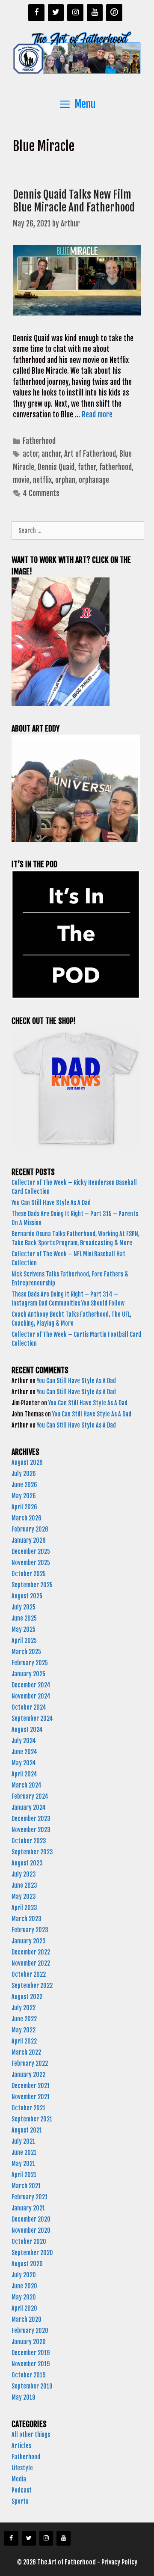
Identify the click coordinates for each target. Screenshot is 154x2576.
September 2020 (32, 2253)
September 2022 (32, 1986)
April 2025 (24, 1640)
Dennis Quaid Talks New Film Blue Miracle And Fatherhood (74, 201)
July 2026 (24, 1474)
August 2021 (27, 2130)
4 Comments (41, 493)
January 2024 (29, 1807)
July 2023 (24, 1874)
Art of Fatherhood (90, 454)
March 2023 (27, 1919)
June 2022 (24, 2019)
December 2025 (31, 1551)
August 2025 (27, 1596)
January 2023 (29, 1941)
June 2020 (24, 2286)
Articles (21, 2446)
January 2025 (28, 1674)
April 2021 (24, 2175)
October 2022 (29, 1974)
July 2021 (23, 2141)
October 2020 (29, 2241)
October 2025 (29, 1574)
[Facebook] (36, 13)
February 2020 (30, 2331)
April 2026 (24, 1507)
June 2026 (24, 1485)
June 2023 (24, 1885)
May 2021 (23, 2164)
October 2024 (29, 1707)
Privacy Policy (119, 2562)
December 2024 (31, 1685)
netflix (42, 480)
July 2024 (24, 1741)
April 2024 (24, 1774)
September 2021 (32, 2119)
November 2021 (31, 2097)
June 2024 (24, 1752)
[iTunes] (114, 13)
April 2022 (24, 2041)
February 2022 (30, 2063)
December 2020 (31, 2219)
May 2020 (24, 2297)
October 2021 (28, 2108)
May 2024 (24, 1763)
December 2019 (31, 2353)
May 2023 (24, 1896)
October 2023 (29, 1841)
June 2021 (24, 2152)
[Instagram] (75, 13)
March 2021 (26, 2186)
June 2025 (24, 1618)
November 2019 (31, 2364)
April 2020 (24, 2308)
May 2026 (24, 1496)
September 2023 (32, 1852)
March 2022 (26, 2052)
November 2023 (31, 1830)
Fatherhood (39, 441)
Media (19, 2479)
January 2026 (29, 1540)
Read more (97, 415)
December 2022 (31, 1952)
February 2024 (30, 1796)
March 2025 (26, 1652)
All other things (31, 2435)
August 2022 (27, 1997)
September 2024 (32, 1718)
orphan (65, 480)
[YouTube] (95, 13)
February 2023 (30, 1930)
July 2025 (24, 1607)
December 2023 (31, 1819)
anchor (51, 454)
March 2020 (27, 2319)
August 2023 (27, 1863)
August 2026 (27, 1462)
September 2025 (32, 1585)
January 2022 (28, 2075)
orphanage (94, 480)
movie (21, 480)
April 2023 (24, 1908)
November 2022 (31, 1963)
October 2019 (28, 2375)
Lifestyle (22, 2468)
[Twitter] (56, 13)
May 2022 (24, 2030)
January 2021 (28, 2208)
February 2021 (30, 2197)
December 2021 (31, 2086)
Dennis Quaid (56, 467)
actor (30, 454)
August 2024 (27, 1730)
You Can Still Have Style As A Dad (52, 1203)
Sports (20, 2501)
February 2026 (30, 1529)
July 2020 (24, 2275)
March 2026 (27, 1518)
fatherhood (115, 467)
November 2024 (31, 1696)
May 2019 (23, 2397)
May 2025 (24, 1629)
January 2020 (29, 2342)
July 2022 (24, 2008)
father (87, 467)
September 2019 (32, 2386)
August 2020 (27, 2264)
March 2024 (27, 1785)
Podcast (22, 2490)
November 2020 (31, 2230)
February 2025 (30, 1663)
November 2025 (31, 1563)
